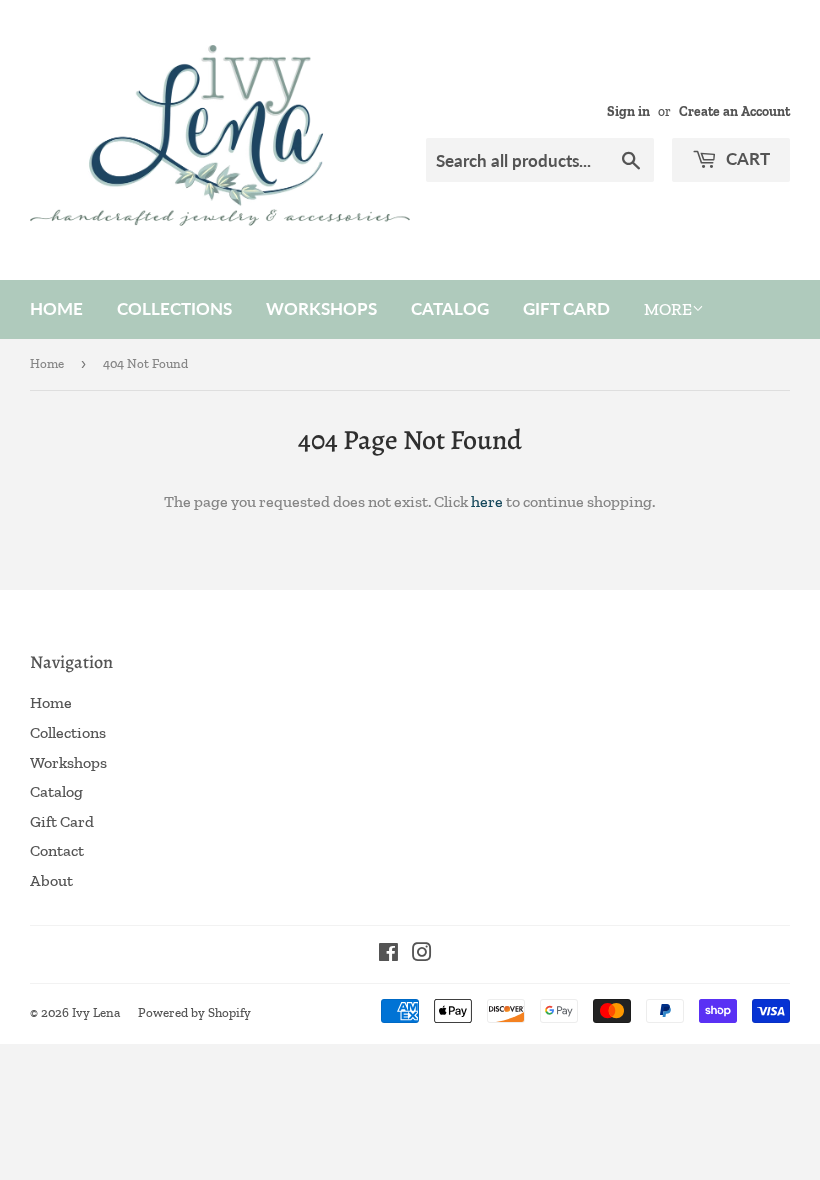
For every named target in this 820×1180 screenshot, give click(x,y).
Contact (57, 850)
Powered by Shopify (194, 1012)
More (668, 309)
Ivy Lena (96, 1012)
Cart (746, 158)
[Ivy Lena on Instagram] (422, 954)
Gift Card (566, 308)
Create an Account (734, 111)
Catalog (450, 308)
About (51, 880)
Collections (174, 308)
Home (56, 308)
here (487, 501)
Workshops (321, 308)
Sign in (628, 111)
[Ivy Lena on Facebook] (388, 954)
